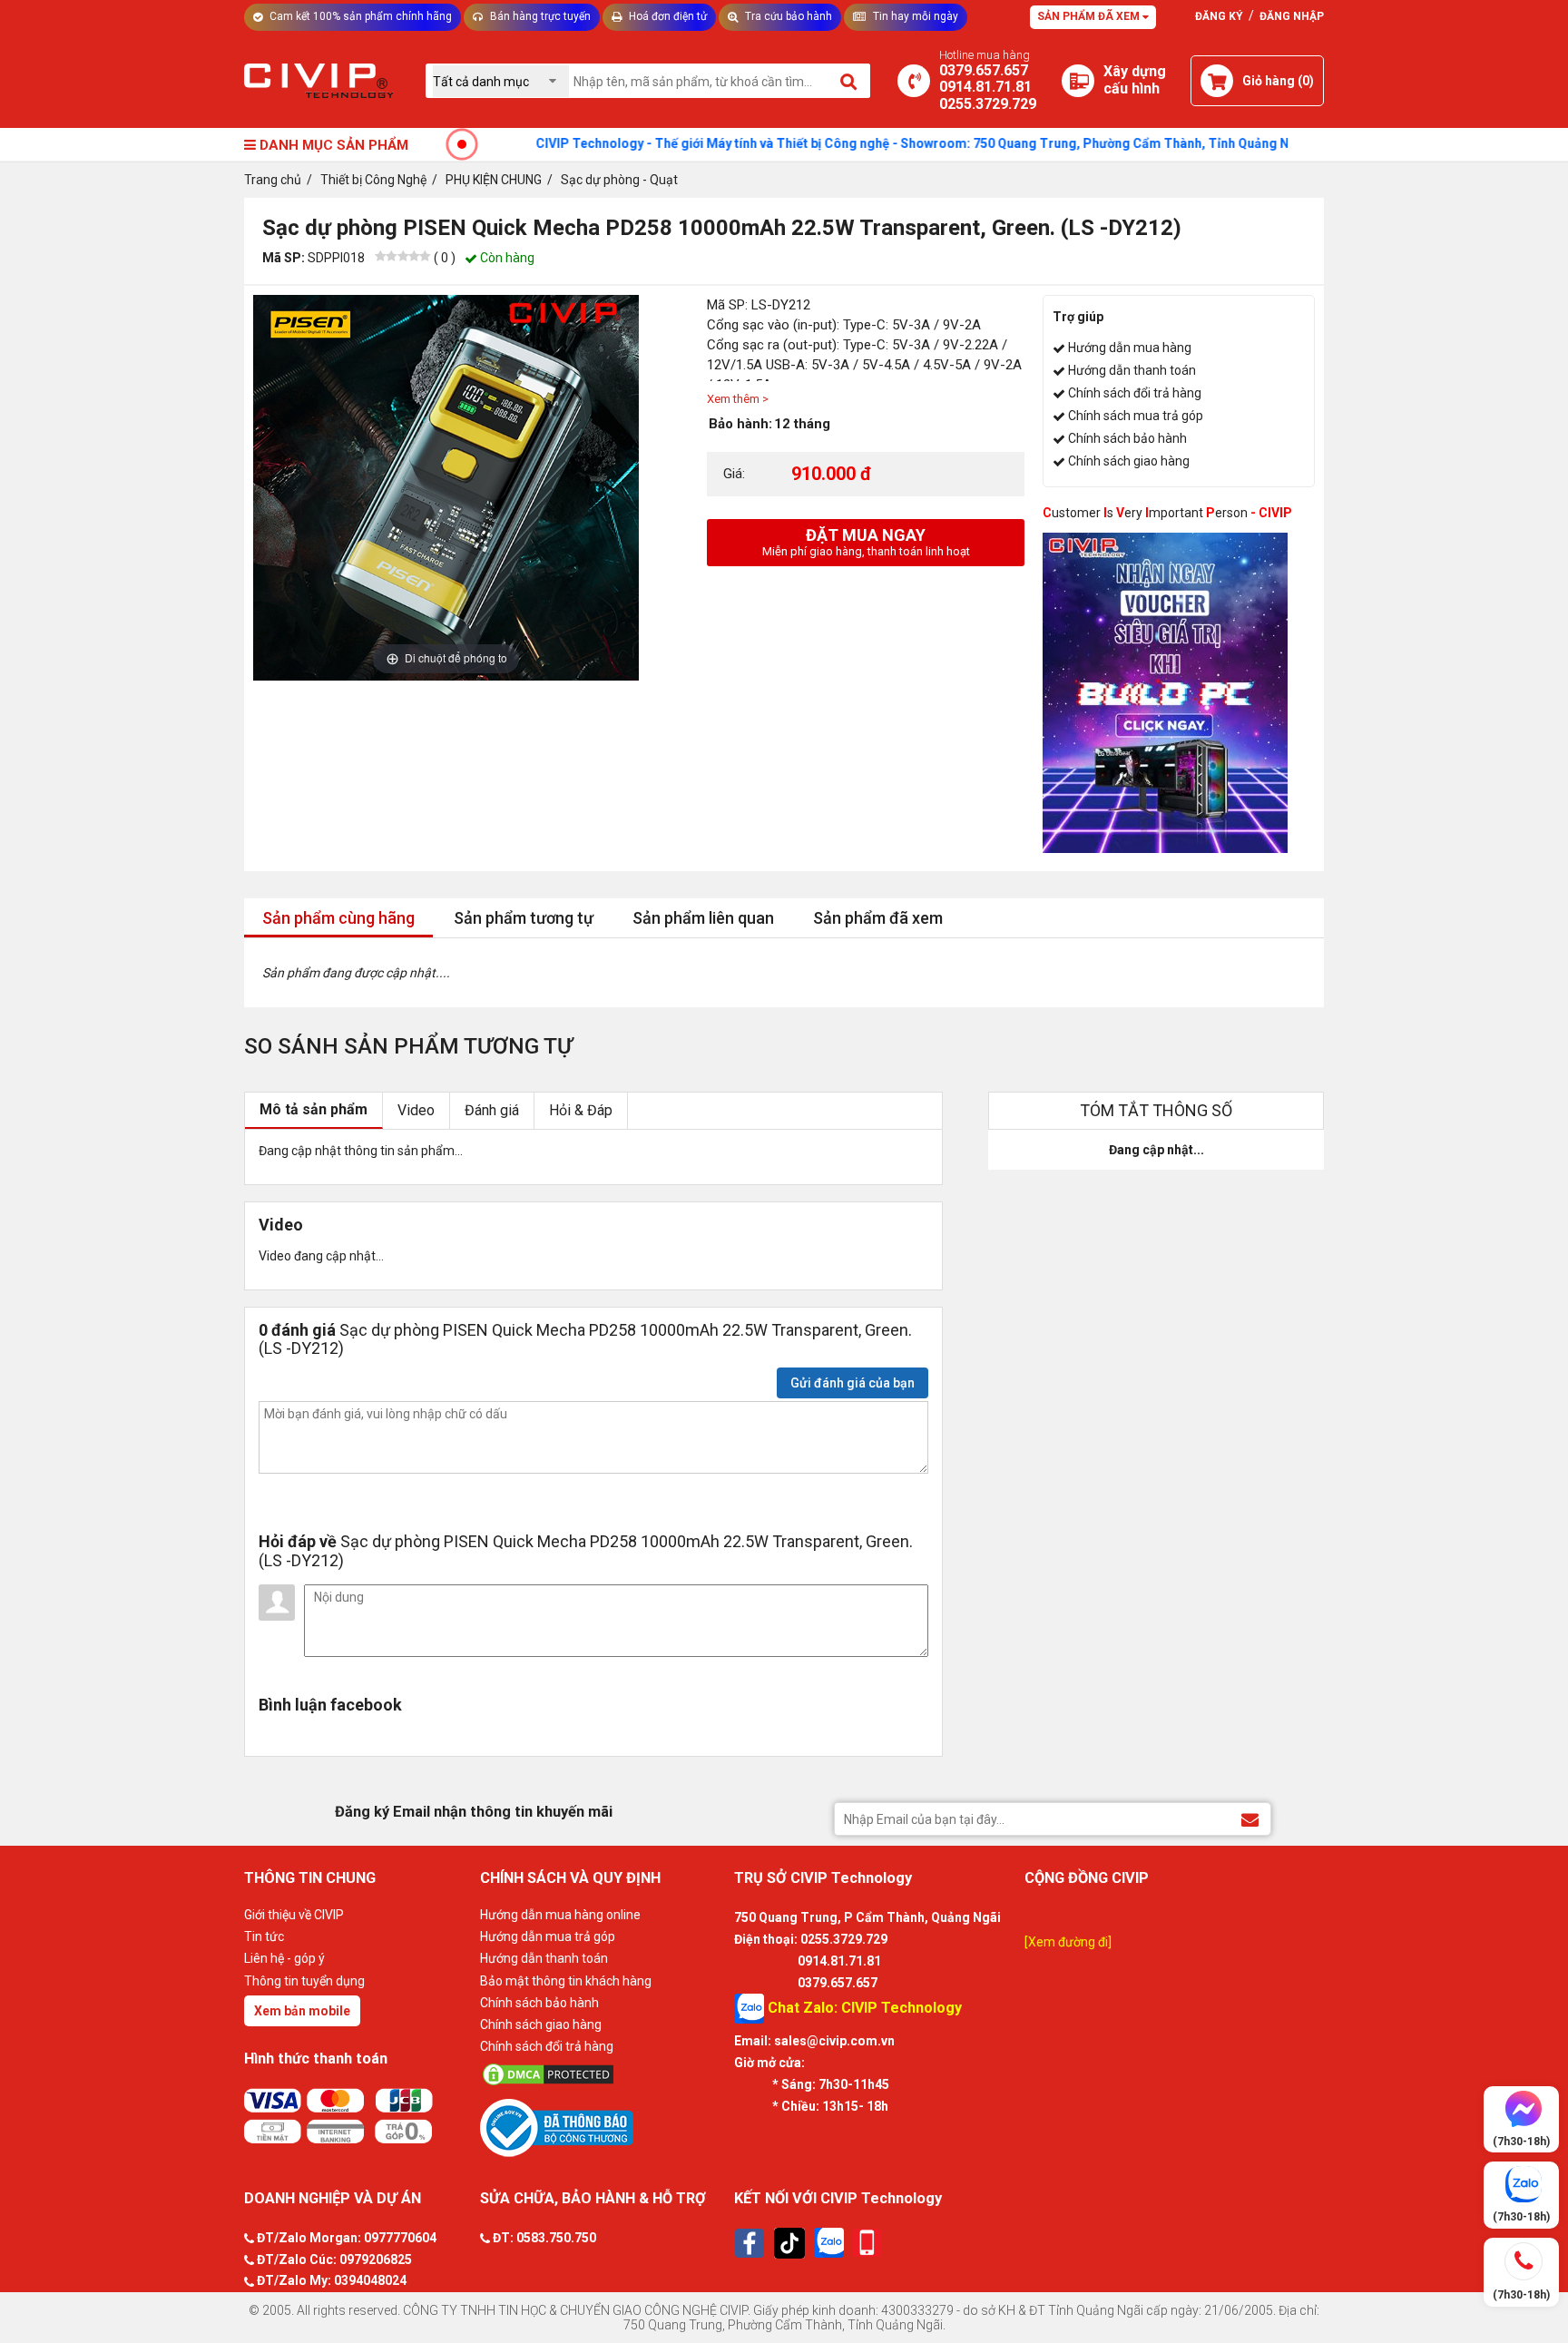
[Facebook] (750, 2243)
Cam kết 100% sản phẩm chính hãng (359, 16)
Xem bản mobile (302, 2011)
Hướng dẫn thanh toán (1132, 370)
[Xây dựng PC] (1078, 81)
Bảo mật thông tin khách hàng (566, 1981)
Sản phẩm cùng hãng (338, 918)
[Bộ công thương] (603, 2127)
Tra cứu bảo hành (787, 16)
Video (416, 1110)
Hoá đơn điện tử (666, 16)
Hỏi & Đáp (581, 1110)
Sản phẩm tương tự (524, 918)
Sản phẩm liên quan (703, 918)
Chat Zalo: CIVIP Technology (863, 2008)
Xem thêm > (738, 399)
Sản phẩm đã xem (1090, 16)
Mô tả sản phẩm (314, 1109)
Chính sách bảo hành (1127, 438)
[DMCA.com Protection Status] (603, 2074)
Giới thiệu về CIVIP (294, 1915)
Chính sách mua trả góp (1136, 416)
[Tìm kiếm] (850, 81)
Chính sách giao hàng (1129, 461)
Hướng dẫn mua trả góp (548, 1936)
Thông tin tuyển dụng (304, 1981)
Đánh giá (492, 1110)
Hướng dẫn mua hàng (1130, 348)
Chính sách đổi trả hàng (1135, 393)
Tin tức (264, 1936)
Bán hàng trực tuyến (539, 16)
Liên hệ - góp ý (284, 1958)
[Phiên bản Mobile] (867, 2243)
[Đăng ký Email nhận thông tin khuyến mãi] (1250, 1818)
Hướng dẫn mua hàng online (560, 1915)
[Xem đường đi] (1068, 1942)
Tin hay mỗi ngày (914, 16)
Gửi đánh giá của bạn (853, 1383)
